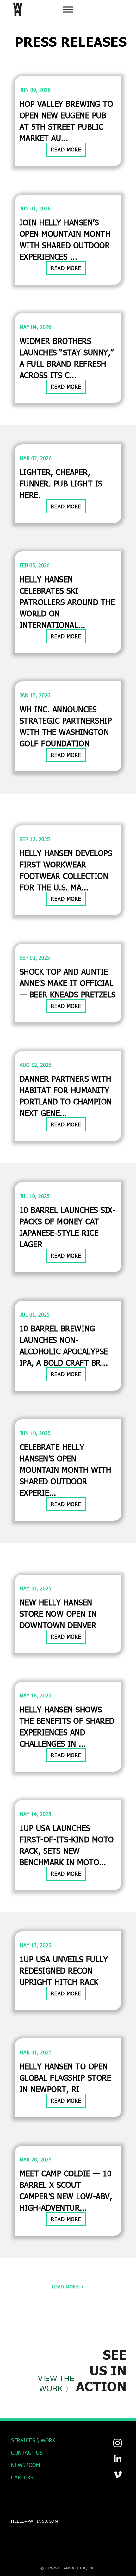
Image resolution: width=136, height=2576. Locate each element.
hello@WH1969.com (35, 2521)
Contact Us (27, 2453)
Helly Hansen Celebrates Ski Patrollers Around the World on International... (67, 602)
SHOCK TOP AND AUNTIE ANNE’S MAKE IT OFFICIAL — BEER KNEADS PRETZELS (68, 983)
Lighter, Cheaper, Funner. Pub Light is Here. (61, 483)
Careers (22, 2477)
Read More (66, 149)
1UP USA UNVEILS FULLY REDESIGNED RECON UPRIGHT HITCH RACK (64, 1971)
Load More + (68, 2286)
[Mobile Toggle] (68, 9)
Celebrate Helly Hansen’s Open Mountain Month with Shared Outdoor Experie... (65, 1470)
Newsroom (25, 2465)
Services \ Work (33, 2440)
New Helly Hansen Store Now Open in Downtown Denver (58, 1614)
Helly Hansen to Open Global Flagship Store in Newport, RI (65, 2078)
